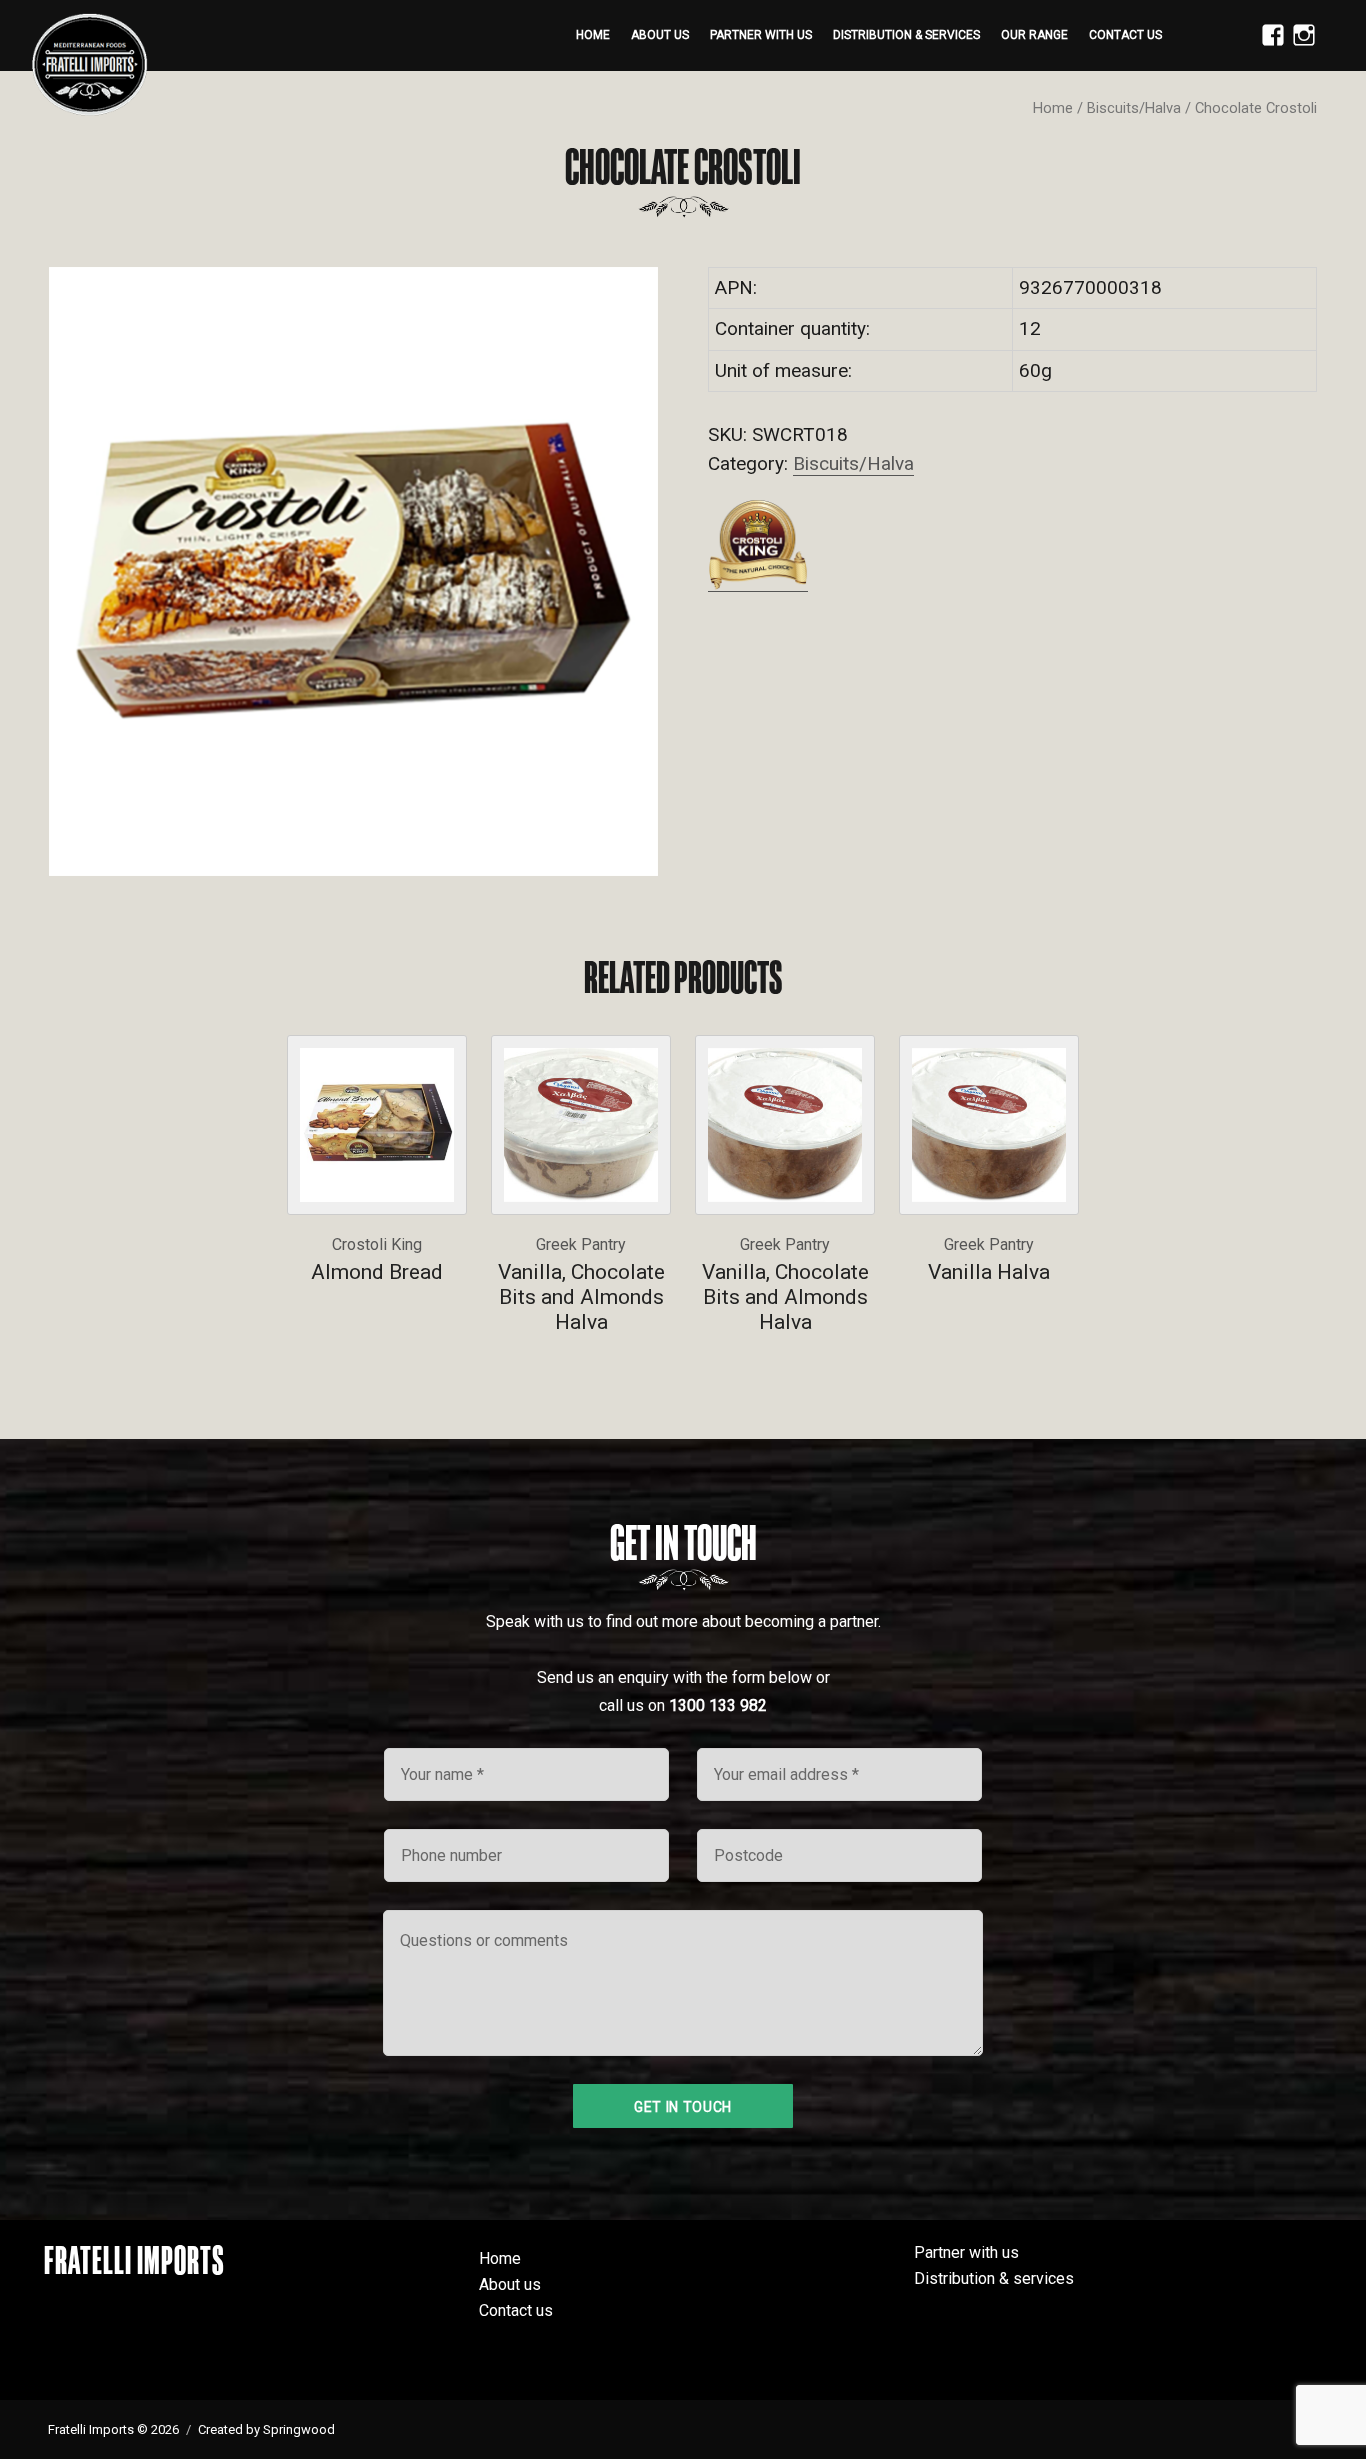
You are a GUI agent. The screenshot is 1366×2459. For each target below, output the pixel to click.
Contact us (1125, 35)
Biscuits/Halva (1134, 108)
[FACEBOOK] (1268, 46)
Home (593, 35)
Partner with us (761, 35)
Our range (1034, 35)
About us (660, 35)
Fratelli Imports (134, 2260)
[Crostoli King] (758, 544)
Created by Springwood (266, 2429)
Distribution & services (906, 35)
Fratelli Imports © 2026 (113, 2429)
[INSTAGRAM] (1299, 46)
